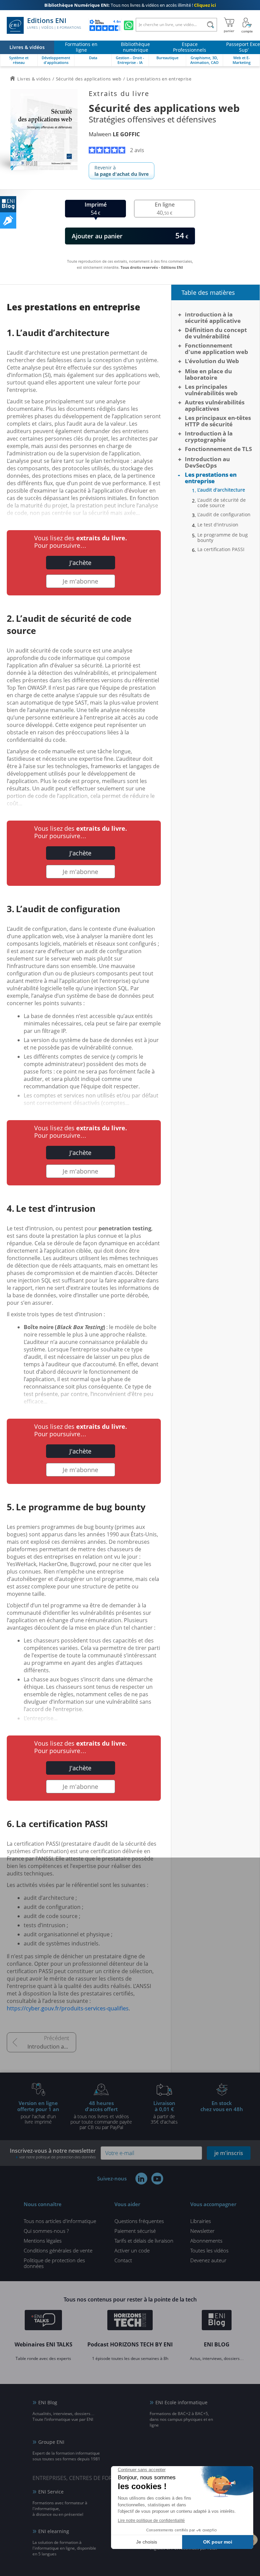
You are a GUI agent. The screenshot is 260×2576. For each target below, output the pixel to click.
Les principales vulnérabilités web (211, 390)
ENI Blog (48, 2402)
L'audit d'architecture (221, 490)
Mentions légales (43, 2241)
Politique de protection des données (54, 2263)
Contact (123, 2260)
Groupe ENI (51, 2442)
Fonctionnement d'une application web (216, 349)
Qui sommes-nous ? (46, 2231)
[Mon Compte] (247, 25)
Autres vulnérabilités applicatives (215, 405)
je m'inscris (229, 2153)
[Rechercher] (210, 25)
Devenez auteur (208, 2260)
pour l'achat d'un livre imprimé (38, 2112)
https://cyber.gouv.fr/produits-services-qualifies (68, 2008)
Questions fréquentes (139, 2221)
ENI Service (51, 2492)
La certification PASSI (221, 549)
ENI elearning (54, 2531)
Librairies (201, 2221)
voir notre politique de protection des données (58, 2157)
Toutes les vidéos (209, 2250)
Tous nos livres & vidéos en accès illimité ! (130, 5)
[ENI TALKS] (43, 2321)
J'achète (80, 563)
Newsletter (202, 2231)
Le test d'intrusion (218, 525)
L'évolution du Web (212, 361)
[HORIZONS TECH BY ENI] (130, 2321)
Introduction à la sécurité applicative (213, 317)
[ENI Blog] (217, 2321)
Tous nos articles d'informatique (60, 2221)
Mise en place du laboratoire (208, 374)
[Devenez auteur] (8, 220)
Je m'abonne (80, 581)
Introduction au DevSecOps (52, 2047)
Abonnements (206, 2241)
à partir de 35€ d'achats (164, 2112)
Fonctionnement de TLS (218, 449)
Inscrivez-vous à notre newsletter (53, 2153)
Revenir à (122, 171)
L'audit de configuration (224, 515)
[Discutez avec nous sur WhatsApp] (129, 25)
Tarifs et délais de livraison (144, 2241)
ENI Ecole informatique (181, 2402)
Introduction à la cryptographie (209, 436)
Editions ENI (54, 23)
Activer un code (132, 2250)
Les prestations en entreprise (211, 478)
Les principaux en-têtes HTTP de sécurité (218, 421)
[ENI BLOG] (8, 204)
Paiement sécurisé (135, 2231)
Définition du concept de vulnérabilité (216, 333)
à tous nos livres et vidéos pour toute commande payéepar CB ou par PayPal (101, 2115)
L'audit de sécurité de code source (222, 503)
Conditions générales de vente (58, 2250)
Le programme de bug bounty (223, 538)
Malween (114, 134)
